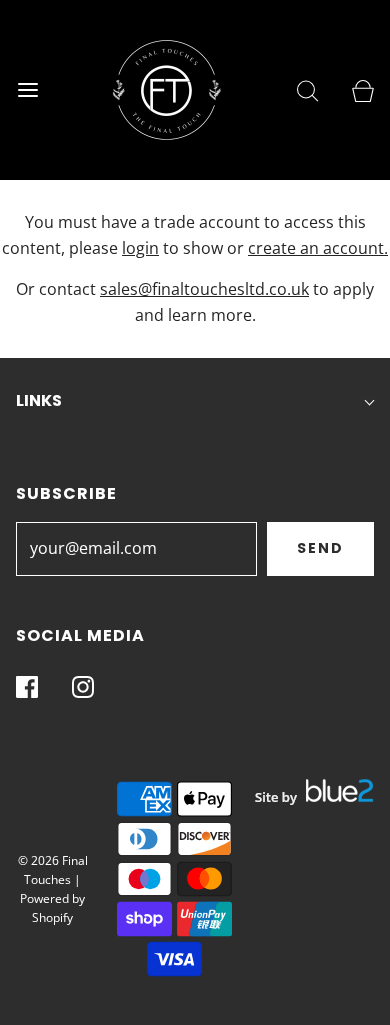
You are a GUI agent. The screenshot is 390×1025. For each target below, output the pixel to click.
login (140, 248)
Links (39, 400)
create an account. (318, 248)
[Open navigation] (27, 90)
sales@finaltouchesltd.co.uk (204, 289)
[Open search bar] (307, 90)
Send (320, 548)
